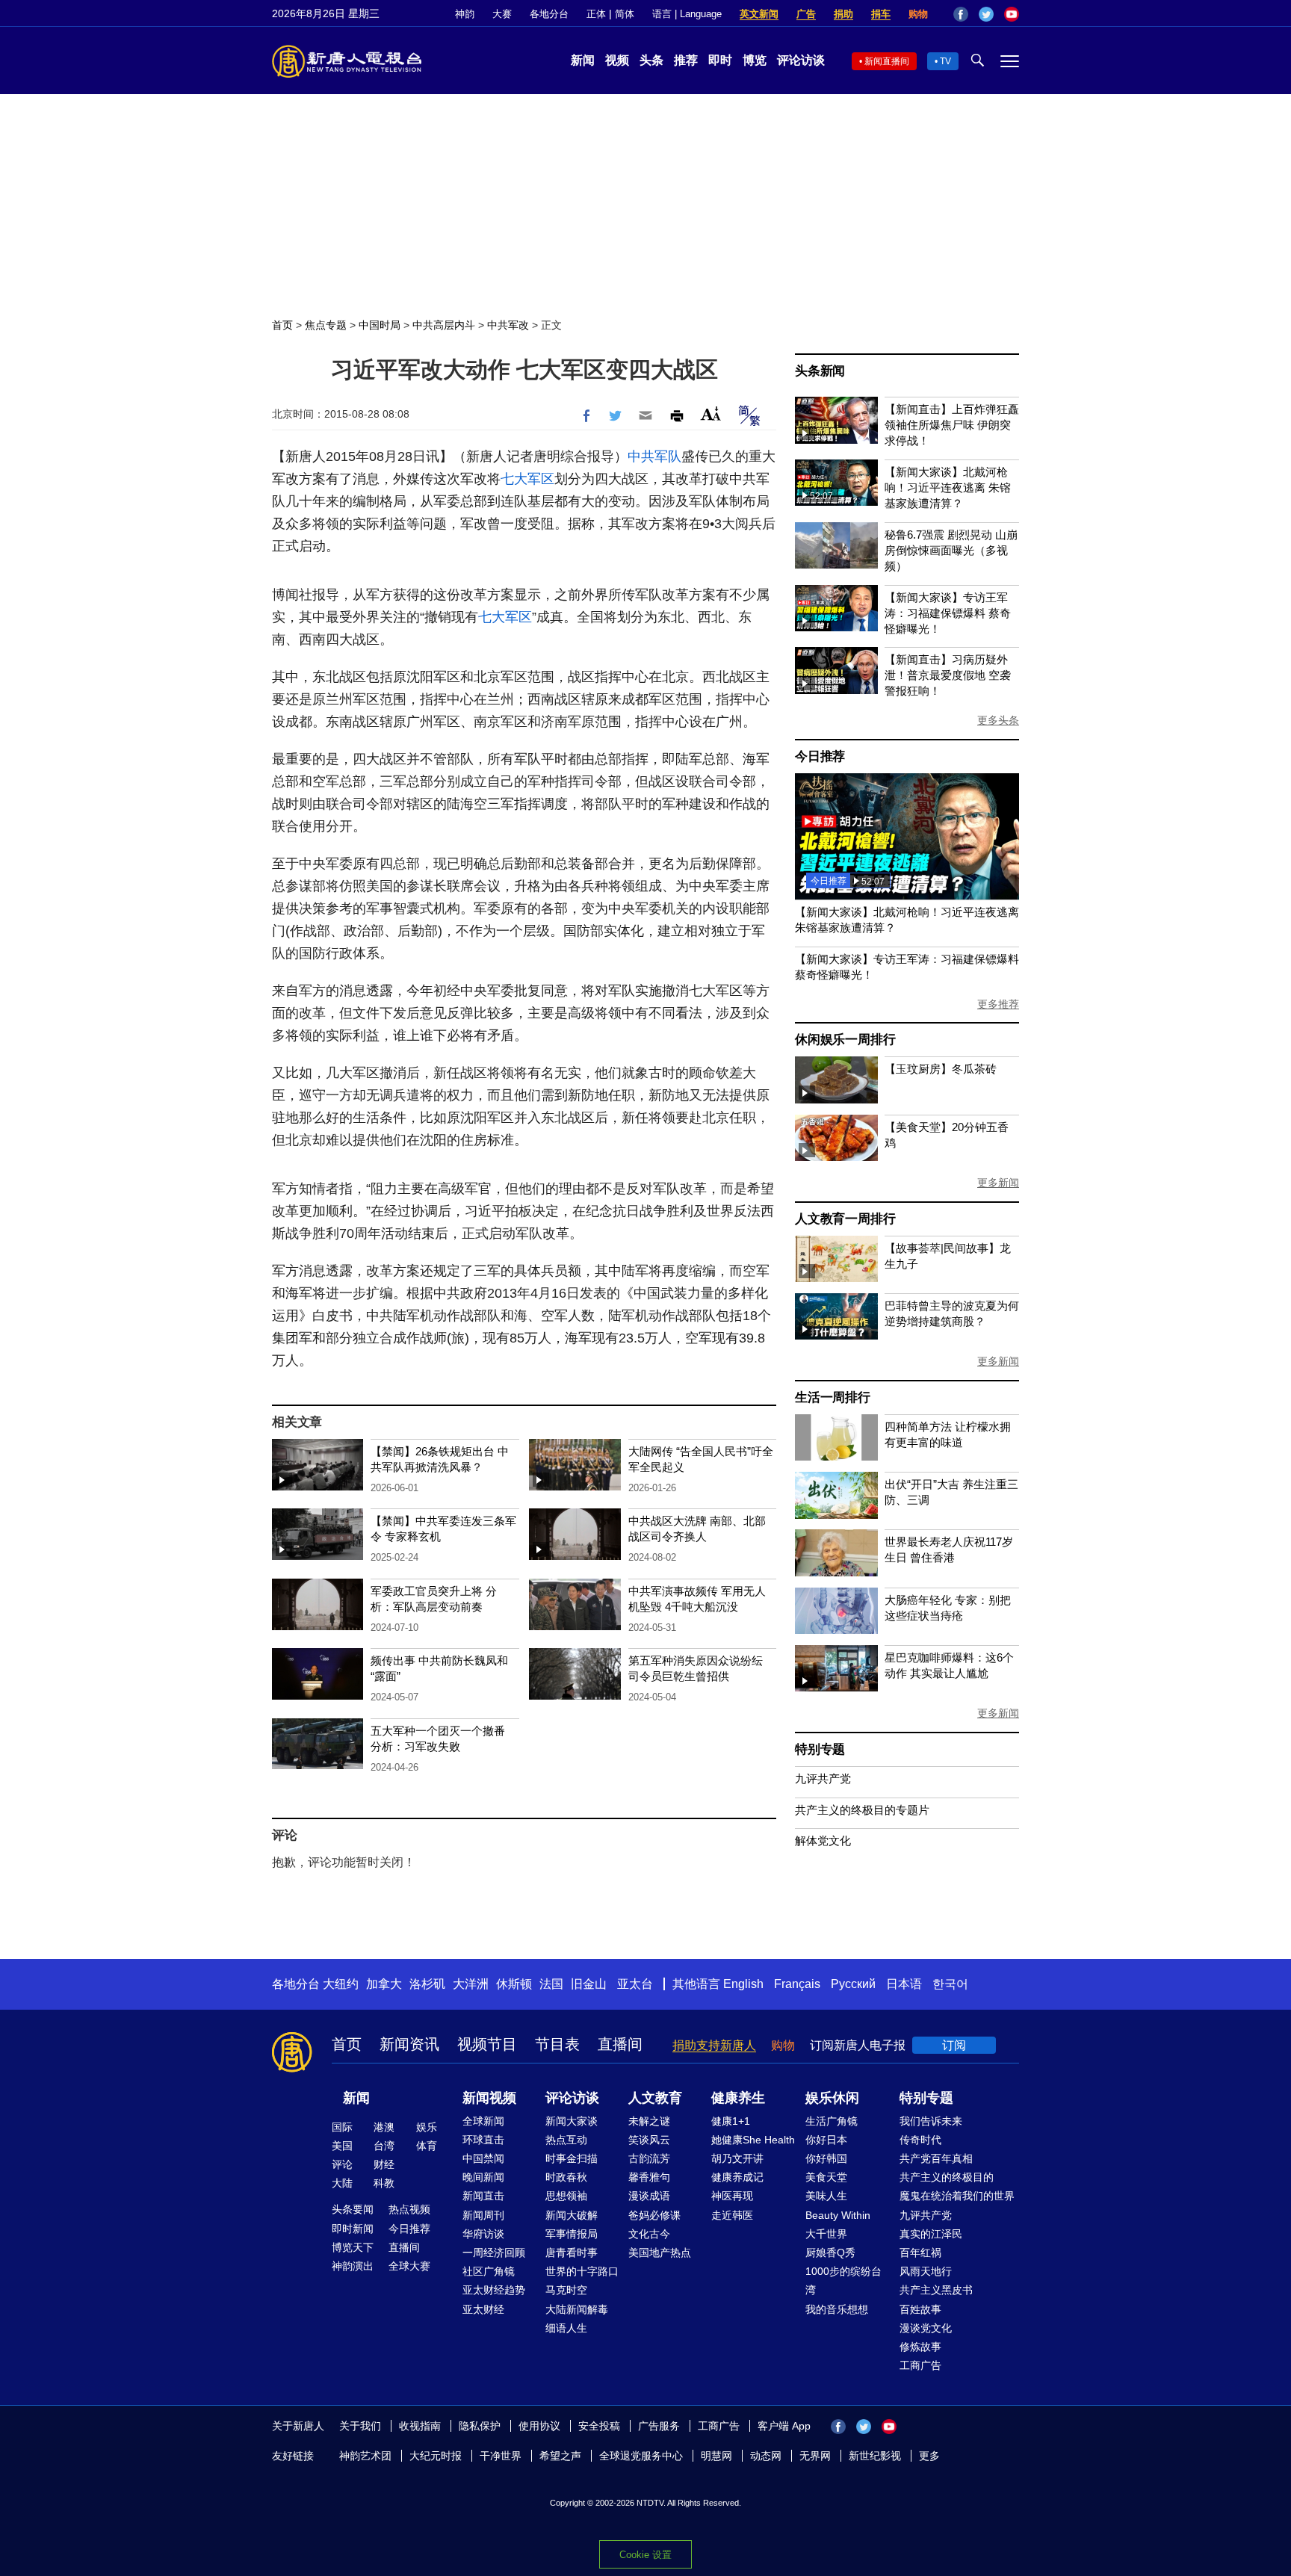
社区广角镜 (489, 2271)
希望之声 (560, 2456)
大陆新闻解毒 (577, 2309)
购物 (918, 14)
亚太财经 (483, 2309)
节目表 (557, 2044)
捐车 (881, 14)
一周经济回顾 (494, 2253)
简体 (625, 14)
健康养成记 (737, 2177)
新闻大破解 (572, 2215)
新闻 (583, 60)
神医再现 (732, 2196)
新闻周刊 (483, 2215)
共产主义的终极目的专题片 (862, 1810)
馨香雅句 (649, 2177)
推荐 (686, 60)
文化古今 (649, 2234)
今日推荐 (820, 756)
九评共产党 (823, 1778)
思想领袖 (566, 2196)
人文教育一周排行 (845, 1219)
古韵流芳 (649, 2158)
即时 (720, 60)
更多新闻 (998, 1183)
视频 (617, 60)
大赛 (502, 14)
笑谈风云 (649, 2140)
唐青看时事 (572, 2253)
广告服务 (659, 2426)
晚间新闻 (483, 2177)
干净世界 (501, 2456)
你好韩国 (826, 2158)
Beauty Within (838, 2215)
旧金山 (589, 1984)
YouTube (1012, 14)
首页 (282, 325)
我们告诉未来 (931, 2121)
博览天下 (353, 2247)
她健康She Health (753, 2140)
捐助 (843, 14)
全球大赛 (409, 2266)
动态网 (766, 2456)
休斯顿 (514, 1984)
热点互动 (566, 2140)
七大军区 (527, 479)
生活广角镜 (832, 2121)
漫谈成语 (649, 2196)
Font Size (711, 414)
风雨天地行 (926, 2271)
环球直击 (483, 2140)
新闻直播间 (887, 61)
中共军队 (654, 456)
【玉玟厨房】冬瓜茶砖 (941, 1069)
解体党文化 (823, 1840)
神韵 (465, 14)
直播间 (620, 2044)
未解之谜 (649, 2121)
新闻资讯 (409, 2044)
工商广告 (920, 2365)
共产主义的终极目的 (947, 2177)
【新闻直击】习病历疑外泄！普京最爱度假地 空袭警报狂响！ (948, 675)
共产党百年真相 (936, 2158)
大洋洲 (471, 1984)
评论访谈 (801, 60)
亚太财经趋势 (494, 2290)
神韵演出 (353, 2266)
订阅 (954, 2045)
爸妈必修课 (654, 2215)
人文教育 (655, 2098)
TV (945, 61)
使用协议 (539, 2426)
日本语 (904, 1984)
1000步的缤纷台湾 (843, 2281)
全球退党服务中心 (641, 2456)
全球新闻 (483, 2121)
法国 (551, 1984)
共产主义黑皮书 (936, 2290)
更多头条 (998, 720)
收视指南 (420, 2426)
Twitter (986, 14)
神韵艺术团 (365, 2456)
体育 (427, 2146)
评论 (342, 2164)
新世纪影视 (875, 2456)
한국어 (950, 1984)
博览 (755, 60)
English (743, 1984)
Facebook (961, 14)
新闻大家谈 (572, 2121)
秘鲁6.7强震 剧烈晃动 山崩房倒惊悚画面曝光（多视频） (951, 550)
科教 (384, 2183)
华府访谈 (483, 2234)
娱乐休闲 (832, 2098)
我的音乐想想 (837, 2309)
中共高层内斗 (444, 325)
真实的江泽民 (931, 2234)
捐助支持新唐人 (714, 2045)
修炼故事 (920, 2347)
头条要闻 (353, 2209)
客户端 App (784, 2426)
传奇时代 (920, 2140)
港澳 (384, 2127)
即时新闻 (353, 2229)
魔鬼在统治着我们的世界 (957, 2196)
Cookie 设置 (645, 2555)
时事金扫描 (572, 2158)
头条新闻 (820, 371)
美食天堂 (826, 2177)
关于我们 (360, 2426)
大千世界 (826, 2234)
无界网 (815, 2456)
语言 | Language (687, 14)
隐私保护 (480, 2426)
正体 (596, 14)
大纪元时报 (436, 2456)
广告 (806, 14)
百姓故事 (920, 2309)
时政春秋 (566, 2177)
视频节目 (487, 2044)
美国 (342, 2146)
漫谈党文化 (926, 2328)
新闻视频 (489, 2098)
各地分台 (549, 14)
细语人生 (566, 2328)
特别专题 (820, 1749)
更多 (929, 2456)
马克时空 (566, 2290)
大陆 (342, 2183)
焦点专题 (326, 325)
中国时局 (380, 325)
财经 (384, 2164)
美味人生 (826, 2196)
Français (797, 1984)
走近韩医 (732, 2215)
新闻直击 (483, 2196)
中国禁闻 (483, 2158)
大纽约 (341, 1984)
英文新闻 (759, 14)
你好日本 (826, 2140)
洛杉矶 (427, 1984)
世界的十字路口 (582, 2271)
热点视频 (409, 2209)
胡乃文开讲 (737, 2158)
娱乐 (427, 2127)
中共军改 (508, 325)
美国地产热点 (660, 2253)
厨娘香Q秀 (830, 2253)
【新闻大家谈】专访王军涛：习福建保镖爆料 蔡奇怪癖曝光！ (948, 613)
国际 (342, 2127)
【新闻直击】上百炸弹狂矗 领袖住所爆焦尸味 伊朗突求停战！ (952, 425)
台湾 (384, 2146)
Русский (853, 1984)
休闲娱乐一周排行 (845, 1040)
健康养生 (738, 2098)
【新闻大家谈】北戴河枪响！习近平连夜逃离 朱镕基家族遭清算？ (948, 487)
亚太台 (635, 1984)
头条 (651, 60)
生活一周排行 (833, 1397)
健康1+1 (731, 2121)
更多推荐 (998, 1004)
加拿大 (384, 1984)
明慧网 (716, 2456)
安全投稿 (599, 2426)
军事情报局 (572, 2234)
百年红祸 (920, 2253)
